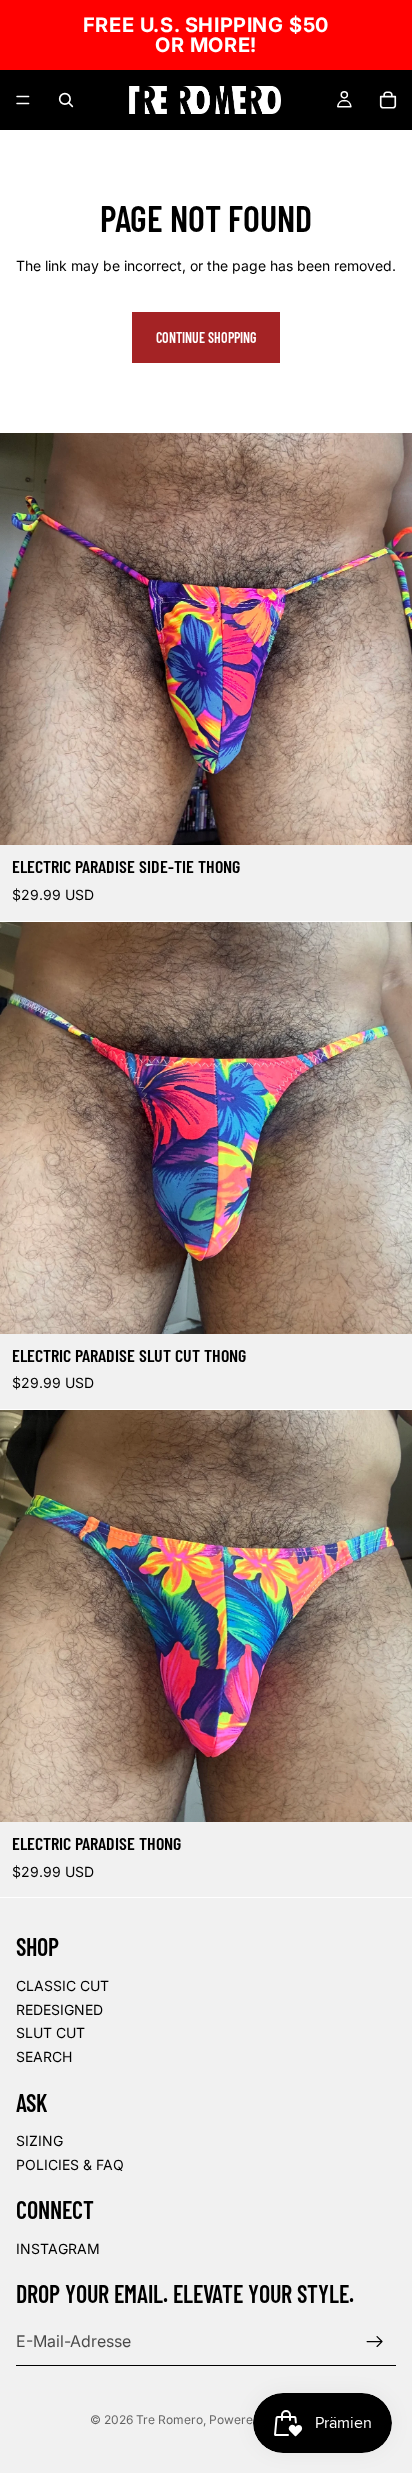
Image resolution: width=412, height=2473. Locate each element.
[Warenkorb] (388, 100)
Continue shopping (206, 337)
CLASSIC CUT (62, 1985)
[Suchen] (66, 100)
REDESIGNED (59, 2009)
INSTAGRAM (58, 2249)
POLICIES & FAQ (70, 2164)
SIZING (39, 2141)
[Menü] (23, 100)
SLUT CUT (50, 2033)
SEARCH (44, 2056)
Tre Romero (169, 2419)
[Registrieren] (375, 2342)
